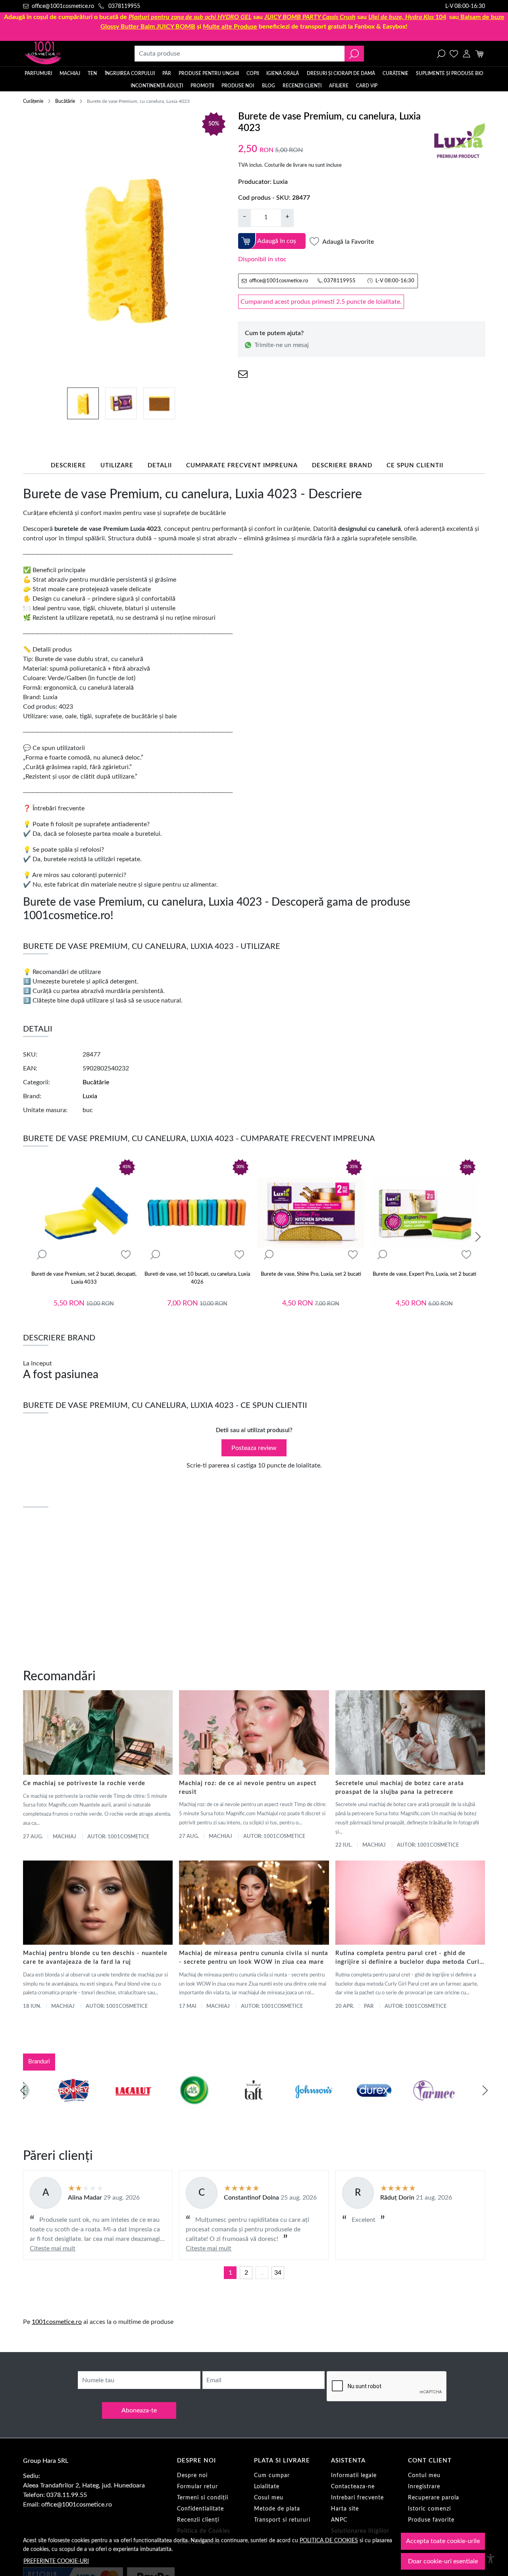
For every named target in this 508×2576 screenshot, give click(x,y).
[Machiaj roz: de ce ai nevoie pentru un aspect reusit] (254, 1732)
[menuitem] (83, 403)
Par (369, 2006)
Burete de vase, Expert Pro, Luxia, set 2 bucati (424, 1274)
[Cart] (479, 54)
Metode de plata (277, 2509)
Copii (253, 73)
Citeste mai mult (53, 2248)
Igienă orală (283, 73)
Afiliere (339, 86)
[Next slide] (478, 1237)
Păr (167, 73)
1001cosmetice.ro (57, 2322)
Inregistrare (424, 2487)
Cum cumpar (272, 2476)
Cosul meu (269, 2498)
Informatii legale (354, 2476)
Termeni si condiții (203, 2498)
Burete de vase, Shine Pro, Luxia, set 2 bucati (311, 1274)
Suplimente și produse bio (450, 73)
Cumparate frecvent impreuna (242, 466)
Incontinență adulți (157, 86)
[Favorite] (454, 54)
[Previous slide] (23, 2090)
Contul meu (424, 2476)
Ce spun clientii (415, 466)
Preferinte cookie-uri (56, 2561)
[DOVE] (344, 2106)
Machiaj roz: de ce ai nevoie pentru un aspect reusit (248, 1788)
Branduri (39, 2062)
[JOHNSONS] (164, 2106)
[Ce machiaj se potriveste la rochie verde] (98, 1732)
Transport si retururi (282, 2520)
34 (278, 2273)
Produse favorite (431, 2520)
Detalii (160, 466)
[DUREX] (224, 2106)
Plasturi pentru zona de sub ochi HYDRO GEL (190, 17)
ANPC (339, 2520)
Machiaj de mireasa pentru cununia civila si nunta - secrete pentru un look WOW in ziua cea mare (254, 1958)
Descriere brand (342, 466)
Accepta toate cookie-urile (443, 2541)
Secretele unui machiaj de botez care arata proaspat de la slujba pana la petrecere (400, 1788)
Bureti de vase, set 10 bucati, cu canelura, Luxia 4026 (197, 1278)
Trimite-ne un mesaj (282, 345)
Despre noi (192, 2476)
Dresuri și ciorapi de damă (341, 73)
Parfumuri (38, 73)
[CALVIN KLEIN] (465, 2106)
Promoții (202, 86)
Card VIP (367, 86)
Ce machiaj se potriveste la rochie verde (84, 1783)
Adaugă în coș (277, 241)
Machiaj (70, 73)
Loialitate (267, 2487)
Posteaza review (254, 1448)
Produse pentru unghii (209, 73)
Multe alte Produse (230, 27)
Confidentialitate (200, 2509)
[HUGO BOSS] (404, 2106)
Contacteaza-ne (353, 2487)
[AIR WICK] (44, 2106)
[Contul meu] (467, 54)
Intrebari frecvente (357, 2498)
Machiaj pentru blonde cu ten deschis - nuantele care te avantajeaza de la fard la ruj (95, 1958)
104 (407, 17)
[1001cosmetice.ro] (66, 54)
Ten (92, 73)
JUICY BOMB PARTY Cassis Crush (310, 17)
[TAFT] (104, 2106)
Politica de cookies (329, 2540)
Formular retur (197, 2487)
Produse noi (238, 86)
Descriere (68, 466)
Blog (268, 86)
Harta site (345, 2509)
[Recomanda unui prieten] (243, 374)
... (262, 2273)
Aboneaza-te (139, 2410)
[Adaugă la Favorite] (126, 1255)
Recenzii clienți (302, 86)
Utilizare (117, 466)
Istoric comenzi (429, 2509)
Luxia (280, 182)
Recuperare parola (434, 2498)
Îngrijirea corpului (130, 73)
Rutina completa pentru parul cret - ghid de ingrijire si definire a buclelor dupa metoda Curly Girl (409, 1958)
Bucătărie (65, 101)
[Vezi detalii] (42, 1255)
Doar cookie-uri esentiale (443, 2561)
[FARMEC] (284, 2106)
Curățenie (395, 73)
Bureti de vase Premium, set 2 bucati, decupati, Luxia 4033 (84, 1278)
